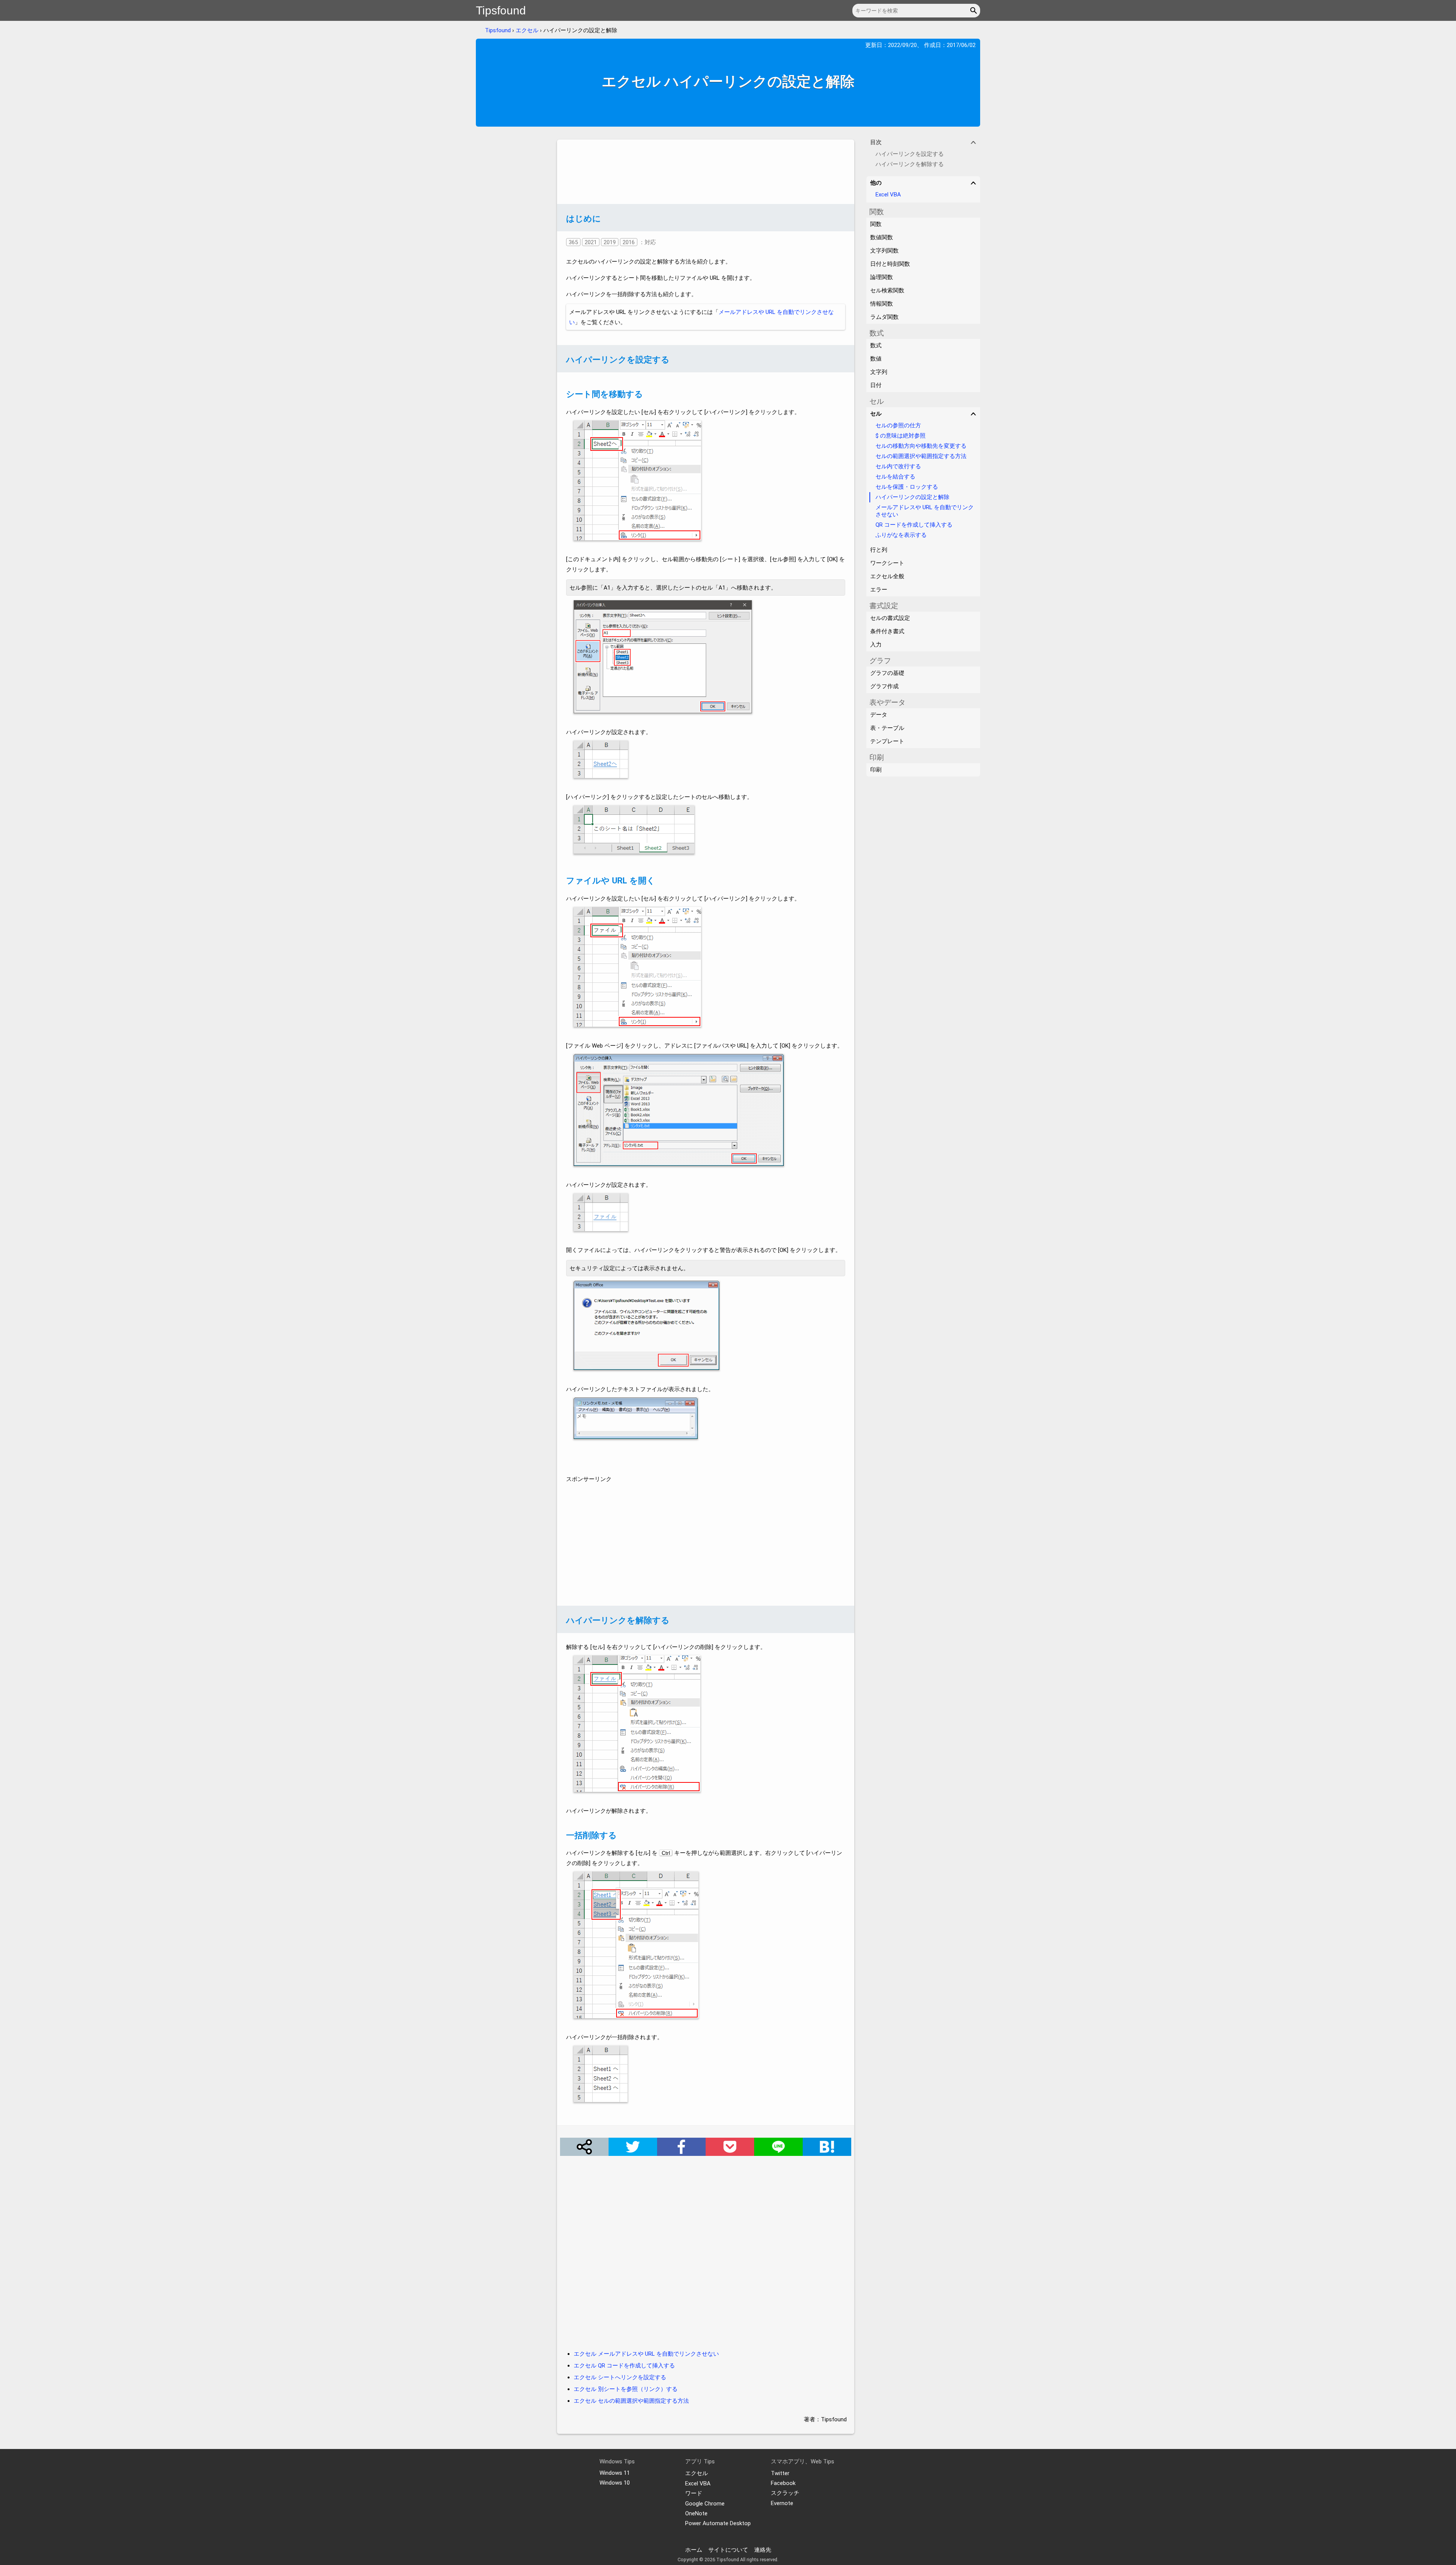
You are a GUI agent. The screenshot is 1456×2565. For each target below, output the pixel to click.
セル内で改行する (898, 466)
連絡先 (763, 2550)
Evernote (782, 2503)
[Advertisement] (706, 172)
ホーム (694, 2550)
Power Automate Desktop (718, 2523)
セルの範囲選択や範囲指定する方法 (921, 456)
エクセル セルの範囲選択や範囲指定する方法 (631, 2401)
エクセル (527, 30)
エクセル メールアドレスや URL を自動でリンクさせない (646, 2354)
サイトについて (728, 2550)
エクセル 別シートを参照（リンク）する (626, 2389)
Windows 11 (615, 2473)
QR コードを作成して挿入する (914, 525)
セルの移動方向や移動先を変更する (921, 446)
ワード (694, 2493)
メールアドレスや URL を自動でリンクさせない (925, 511)
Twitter (780, 2473)
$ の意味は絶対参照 (901, 436)
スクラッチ (785, 2493)
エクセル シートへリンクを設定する (620, 2377)
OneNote (696, 2513)
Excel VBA (888, 195)
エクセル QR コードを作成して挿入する (624, 2366)
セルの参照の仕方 (898, 425)
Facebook (783, 2483)
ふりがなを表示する (901, 535)
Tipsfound (501, 10)
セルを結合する (895, 477)
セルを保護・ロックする (907, 487)
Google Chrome (705, 2504)
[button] (975, 11)
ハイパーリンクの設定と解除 (912, 497)
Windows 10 (615, 2483)
